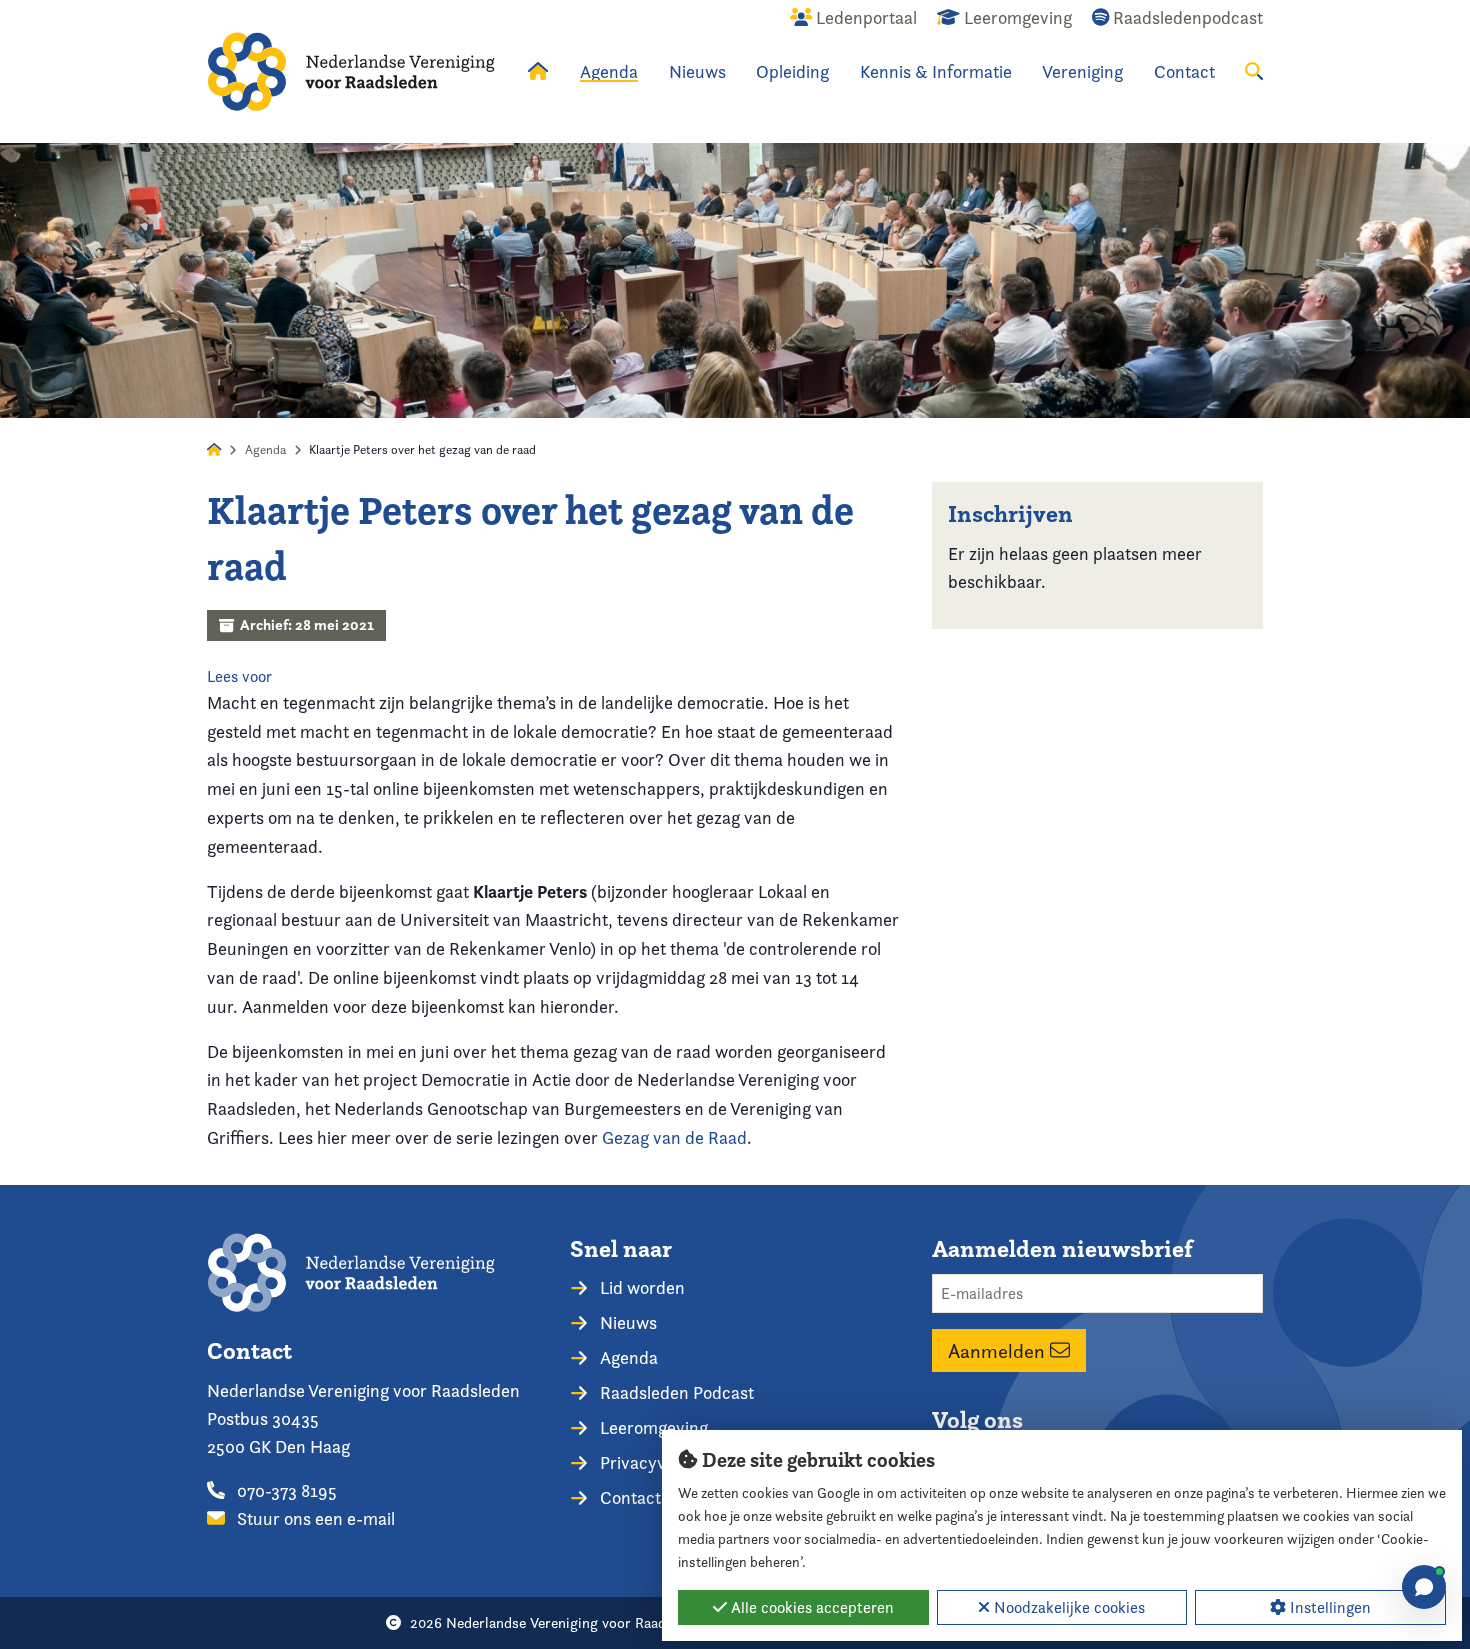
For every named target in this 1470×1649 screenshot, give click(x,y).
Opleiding (792, 71)
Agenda (609, 71)
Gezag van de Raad (674, 1137)
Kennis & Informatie (936, 71)
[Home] (351, 71)
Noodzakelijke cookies (1067, 1607)
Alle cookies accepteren (810, 1607)
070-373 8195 (285, 1490)
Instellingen (1328, 1607)
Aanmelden (999, 1351)
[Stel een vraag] (1424, 1587)
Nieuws (697, 71)
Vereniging (1082, 71)
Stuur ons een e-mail (314, 1518)
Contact (1184, 71)
